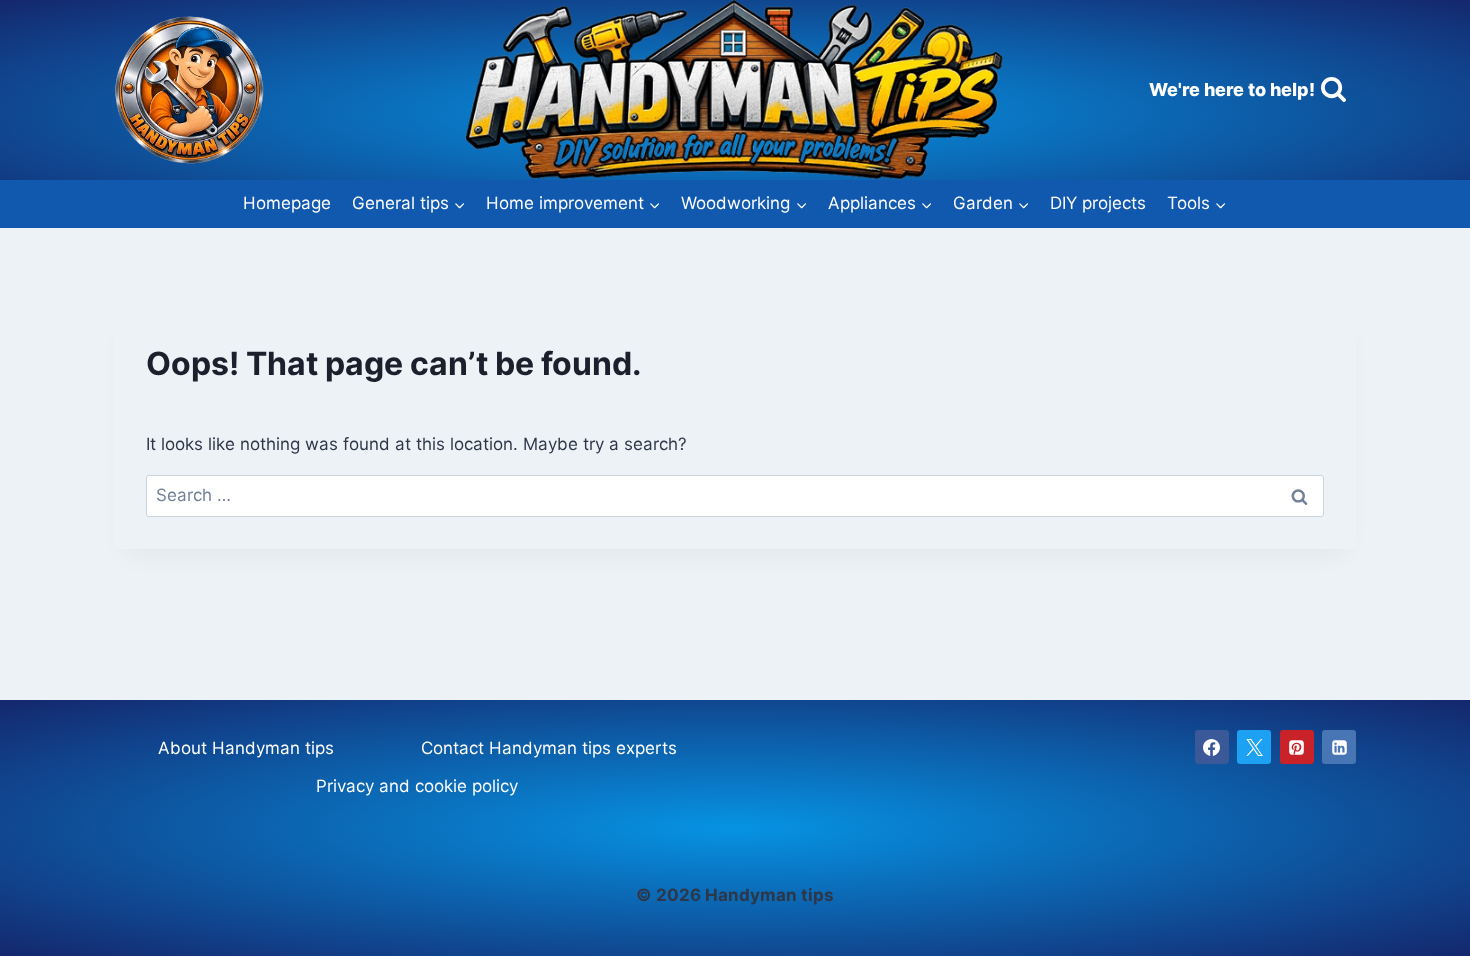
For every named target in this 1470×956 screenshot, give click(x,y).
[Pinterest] (1297, 747)
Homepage (287, 203)
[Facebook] (1212, 747)
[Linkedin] (1339, 747)
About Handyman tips (246, 748)
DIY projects (1098, 203)
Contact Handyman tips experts (549, 748)
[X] (1254, 747)
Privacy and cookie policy (417, 786)
